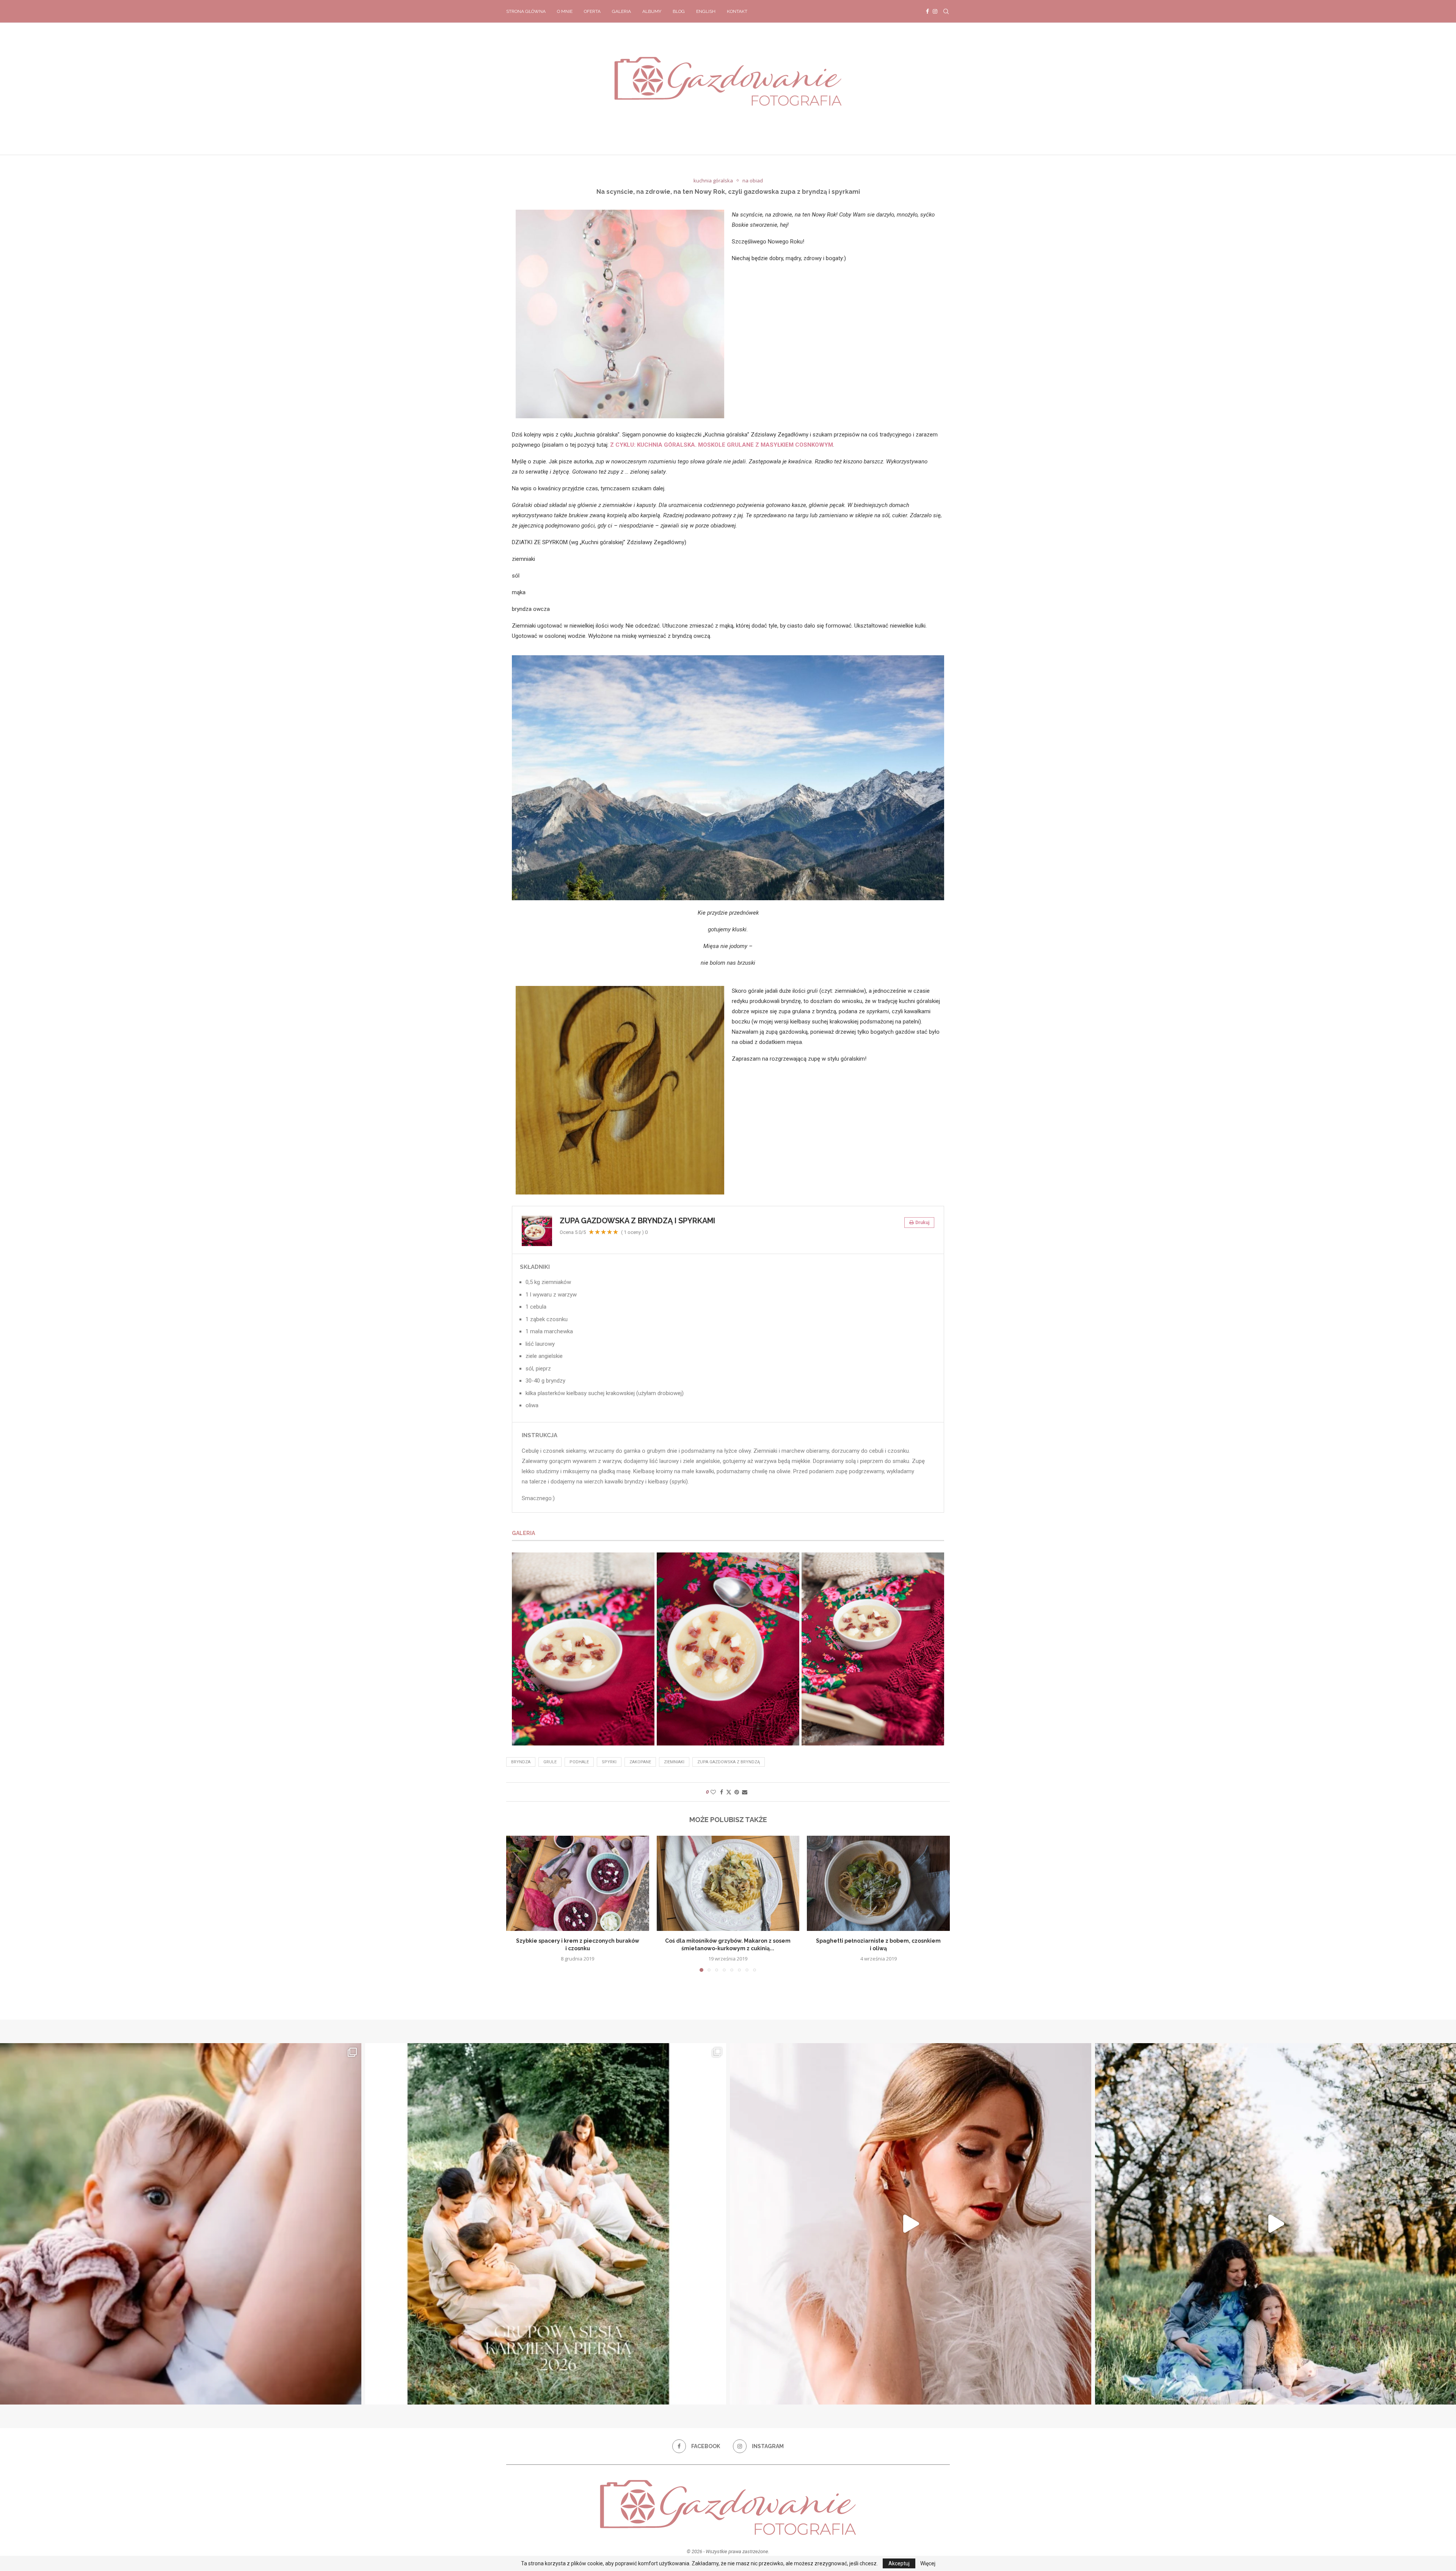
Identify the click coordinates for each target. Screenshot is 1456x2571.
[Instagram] (935, 11)
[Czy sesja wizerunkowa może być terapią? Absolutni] (911, 2224)
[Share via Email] (745, 1792)
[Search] (946, 11)
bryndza (521, 1762)
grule (550, 1762)
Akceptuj (899, 2563)
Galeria (621, 11)
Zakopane (640, 1762)
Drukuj (922, 1223)
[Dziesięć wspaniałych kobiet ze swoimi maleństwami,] (181, 2224)
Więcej (928, 2563)
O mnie (565, 11)
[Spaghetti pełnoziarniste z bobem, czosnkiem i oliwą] (878, 1883)
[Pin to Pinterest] (737, 1792)
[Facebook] (927, 11)
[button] (516, 1904)
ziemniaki (674, 1762)
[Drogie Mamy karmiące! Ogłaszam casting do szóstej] (546, 2224)
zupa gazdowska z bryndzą (729, 1762)
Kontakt (737, 11)
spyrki (609, 1762)
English (706, 11)
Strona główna (526, 11)
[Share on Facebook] (722, 1792)
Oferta (592, 11)
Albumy (652, 11)
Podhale (579, 1762)
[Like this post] (713, 1792)
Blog (679, 11)
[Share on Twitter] (729, 1792)
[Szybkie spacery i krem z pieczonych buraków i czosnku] (578, 1883)
